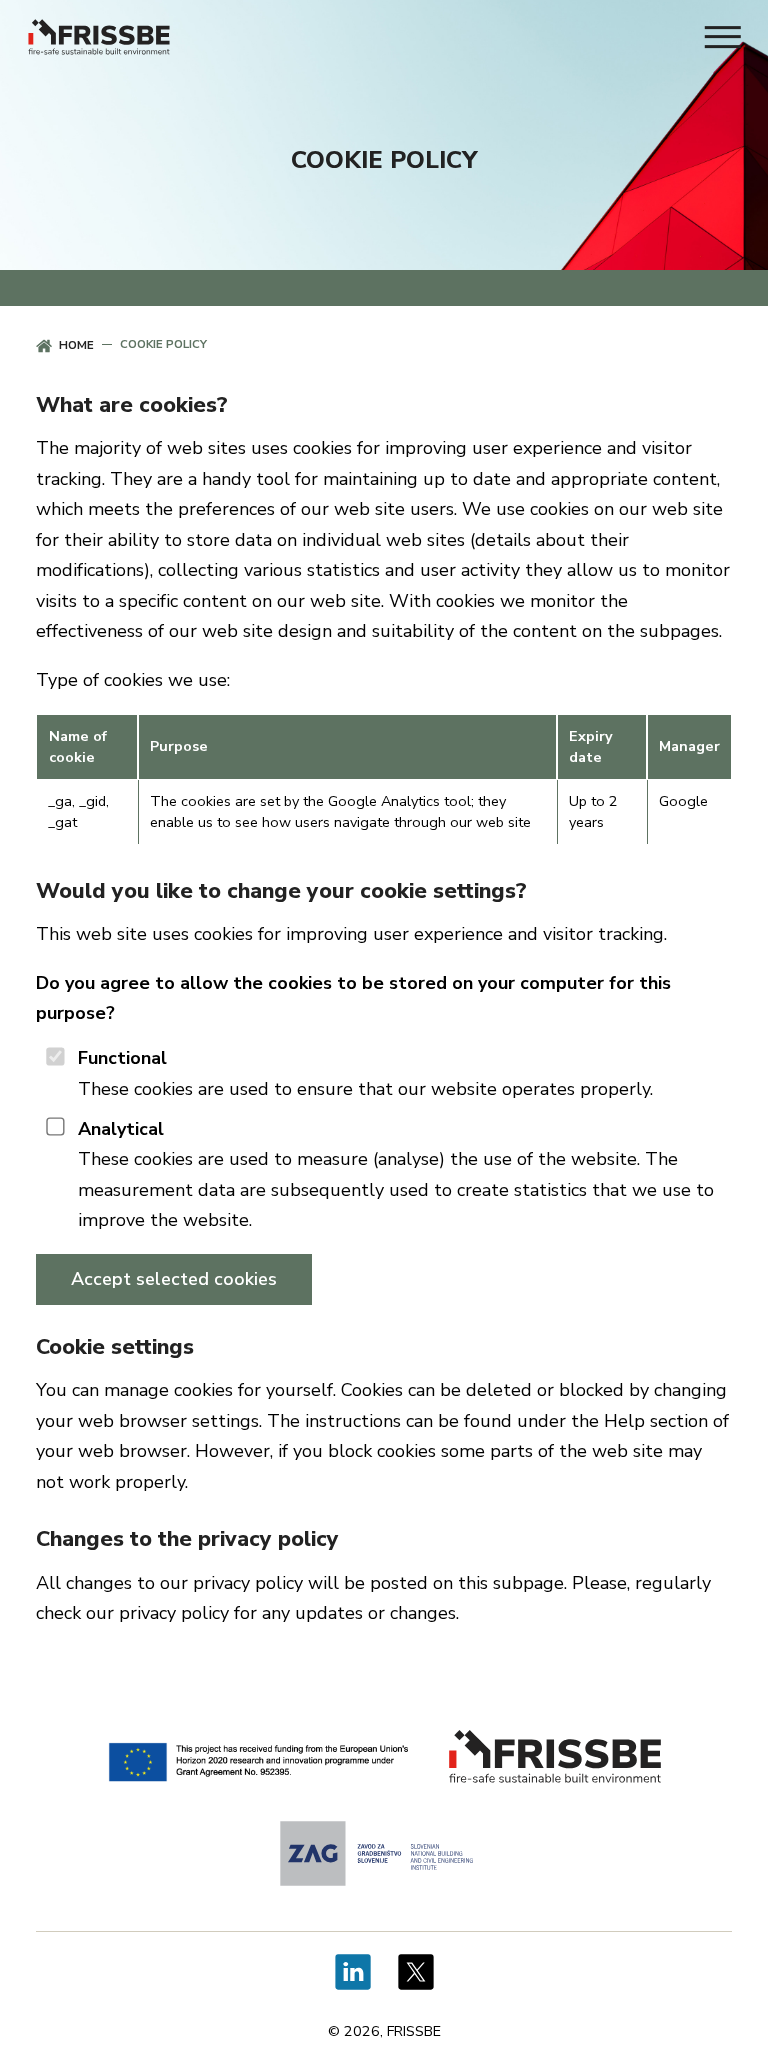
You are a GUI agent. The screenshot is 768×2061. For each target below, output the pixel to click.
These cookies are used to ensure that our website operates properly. (365, 1073)
